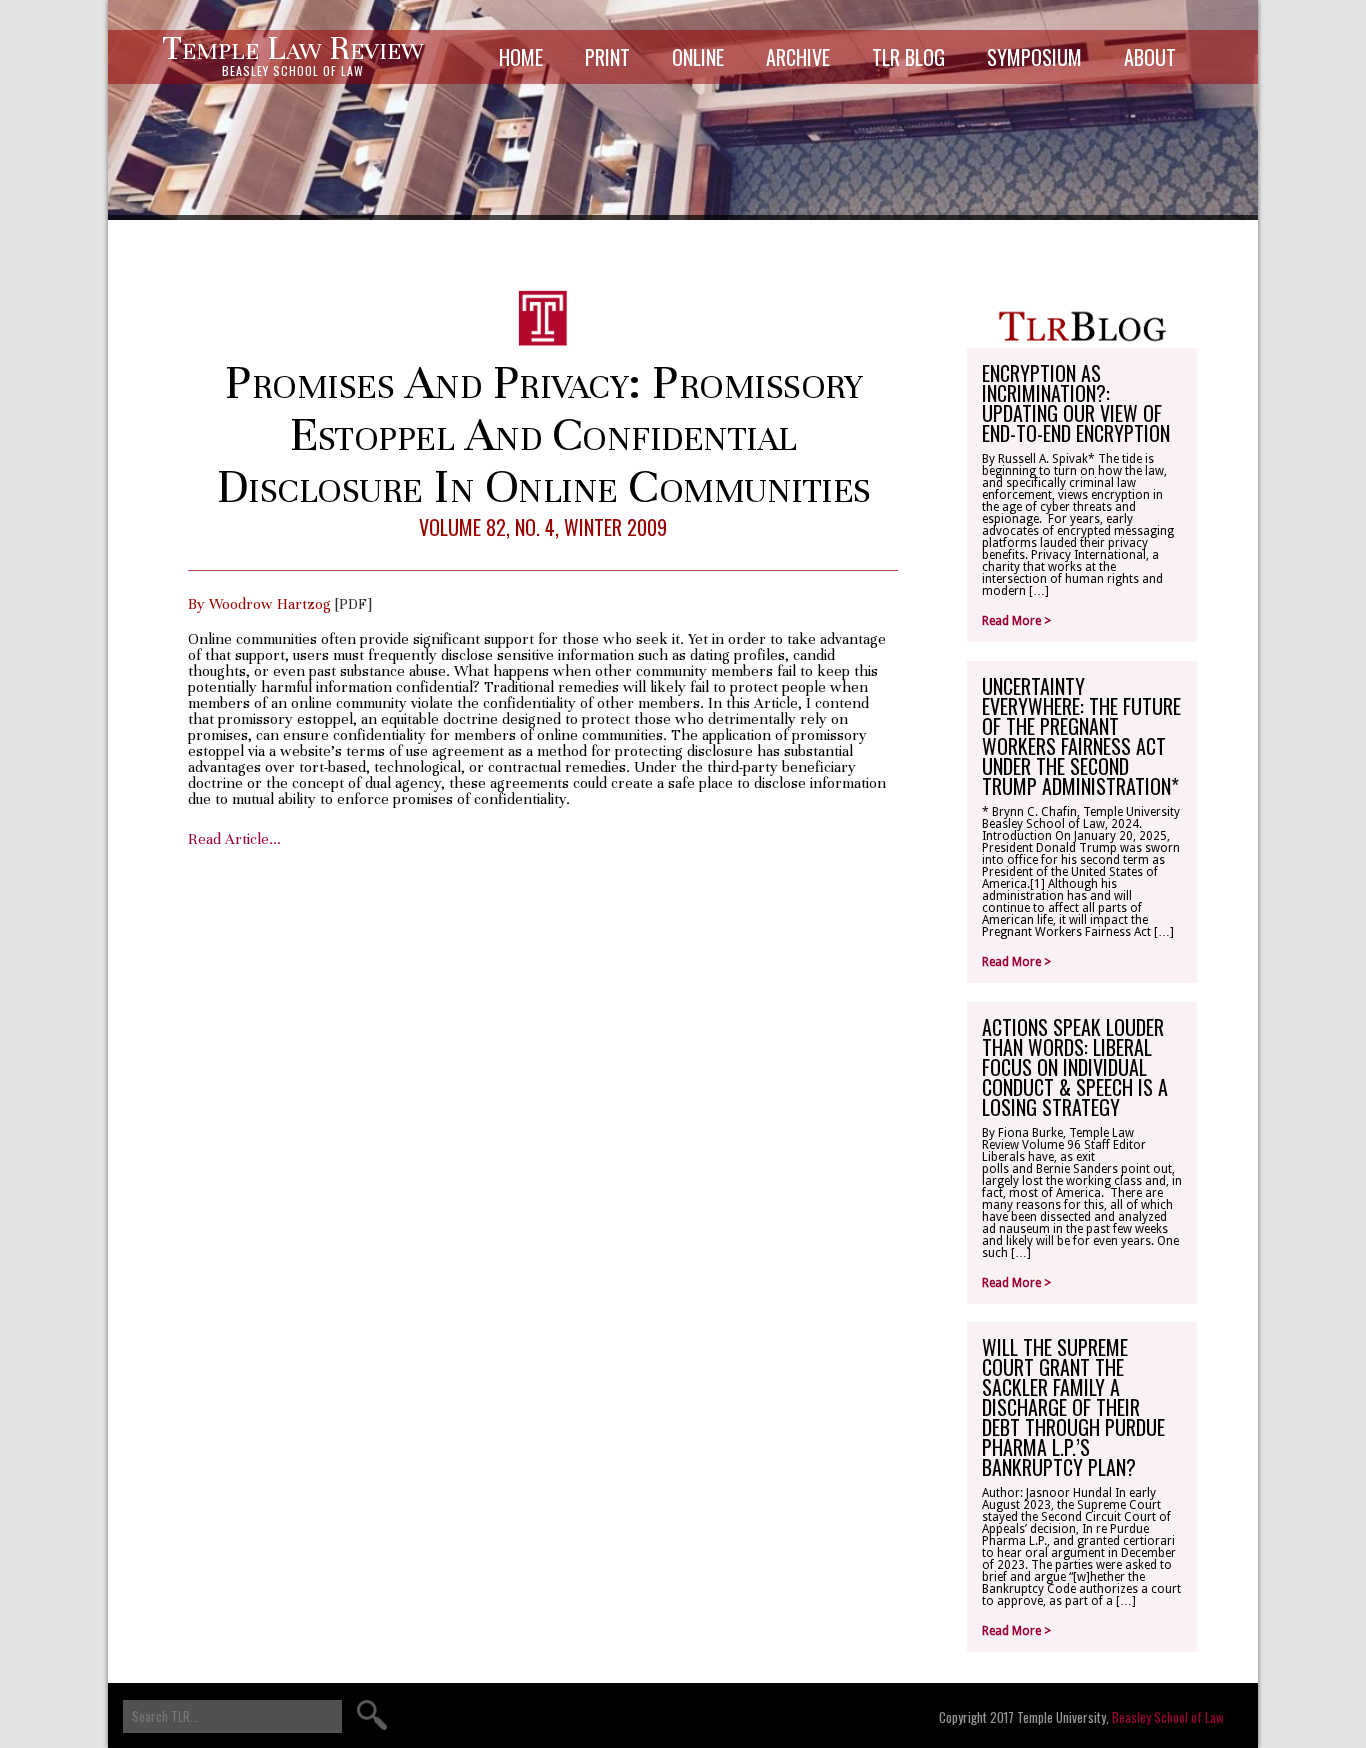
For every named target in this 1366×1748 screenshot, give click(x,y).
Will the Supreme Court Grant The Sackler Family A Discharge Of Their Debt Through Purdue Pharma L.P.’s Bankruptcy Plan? (1073, 1407)
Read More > (1016, 621)
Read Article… (234, 839)
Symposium (1034, 57)
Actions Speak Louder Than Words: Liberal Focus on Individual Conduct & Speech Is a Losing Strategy (1075, 1067)
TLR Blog (908, 57)
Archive (798, 57)
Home (521, 57)
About (1150, 57)
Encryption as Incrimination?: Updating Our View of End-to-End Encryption (1076, 403)
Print (607, 57)
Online (698, 57)
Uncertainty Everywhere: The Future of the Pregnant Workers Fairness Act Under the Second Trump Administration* (1081, 736)
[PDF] (353, 604)
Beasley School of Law (1168, 1717)
